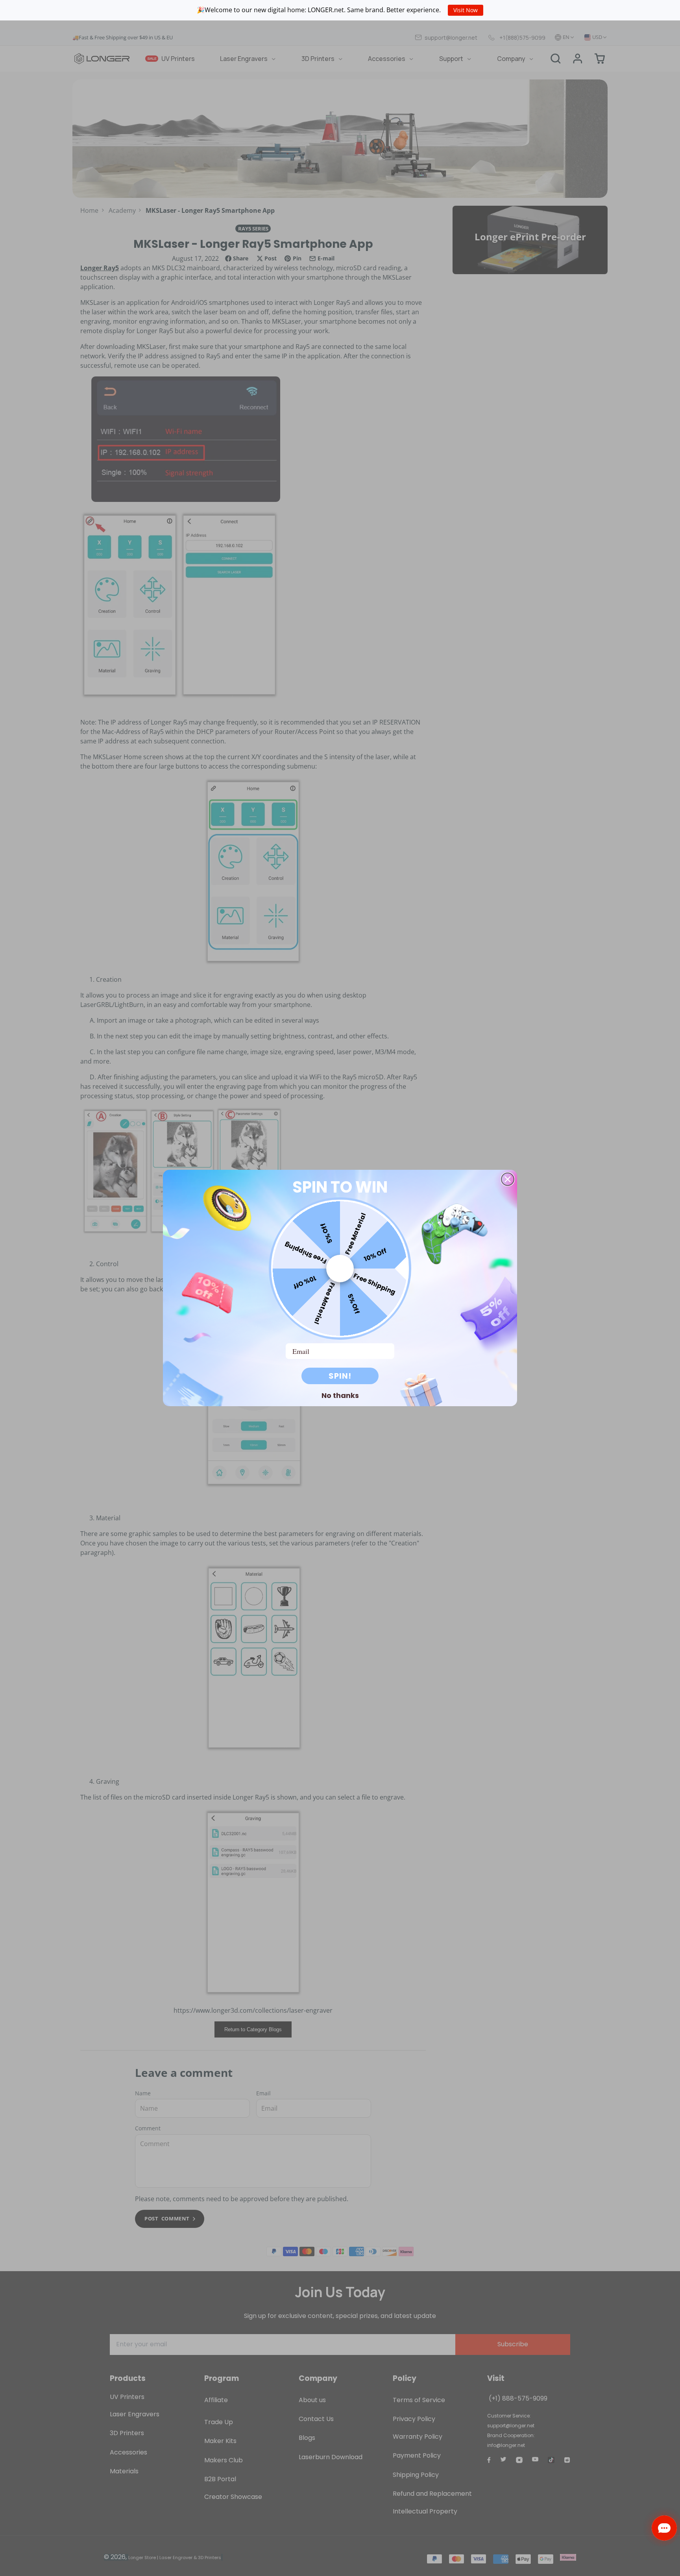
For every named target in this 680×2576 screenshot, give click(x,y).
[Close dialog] (508, 1179)
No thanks (340, 1395)
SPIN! (340, 1376)
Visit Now (466, 10)
